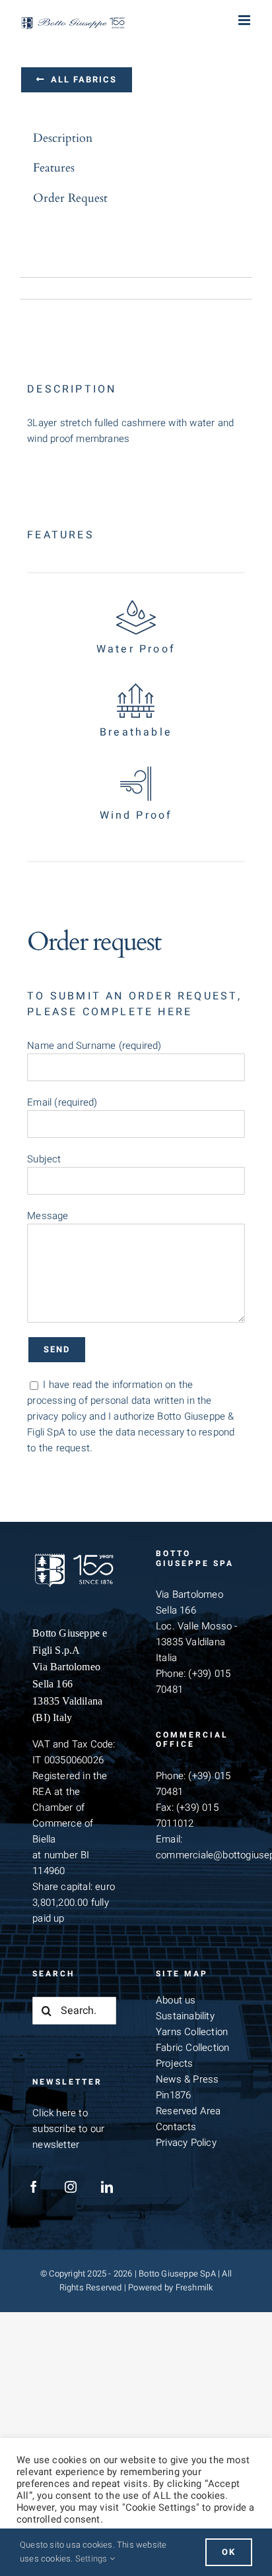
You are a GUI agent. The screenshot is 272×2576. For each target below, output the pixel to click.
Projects (175, 2063)
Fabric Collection (192, 2048)
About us (176, 2000)
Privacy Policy (186, 2143)
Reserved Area (188, 2111)
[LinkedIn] (107, 2187)
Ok (229, 2552)
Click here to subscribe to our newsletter (68, 2129)
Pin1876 (173, 2095)
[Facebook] (34, 2187)
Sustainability (185, 2016)
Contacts (176, 2127)
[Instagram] (71, 2187)
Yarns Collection (192, 2032)
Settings (92, 2559)
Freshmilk (194, 2287)
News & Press (187, 2079)
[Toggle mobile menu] (245, 20)
